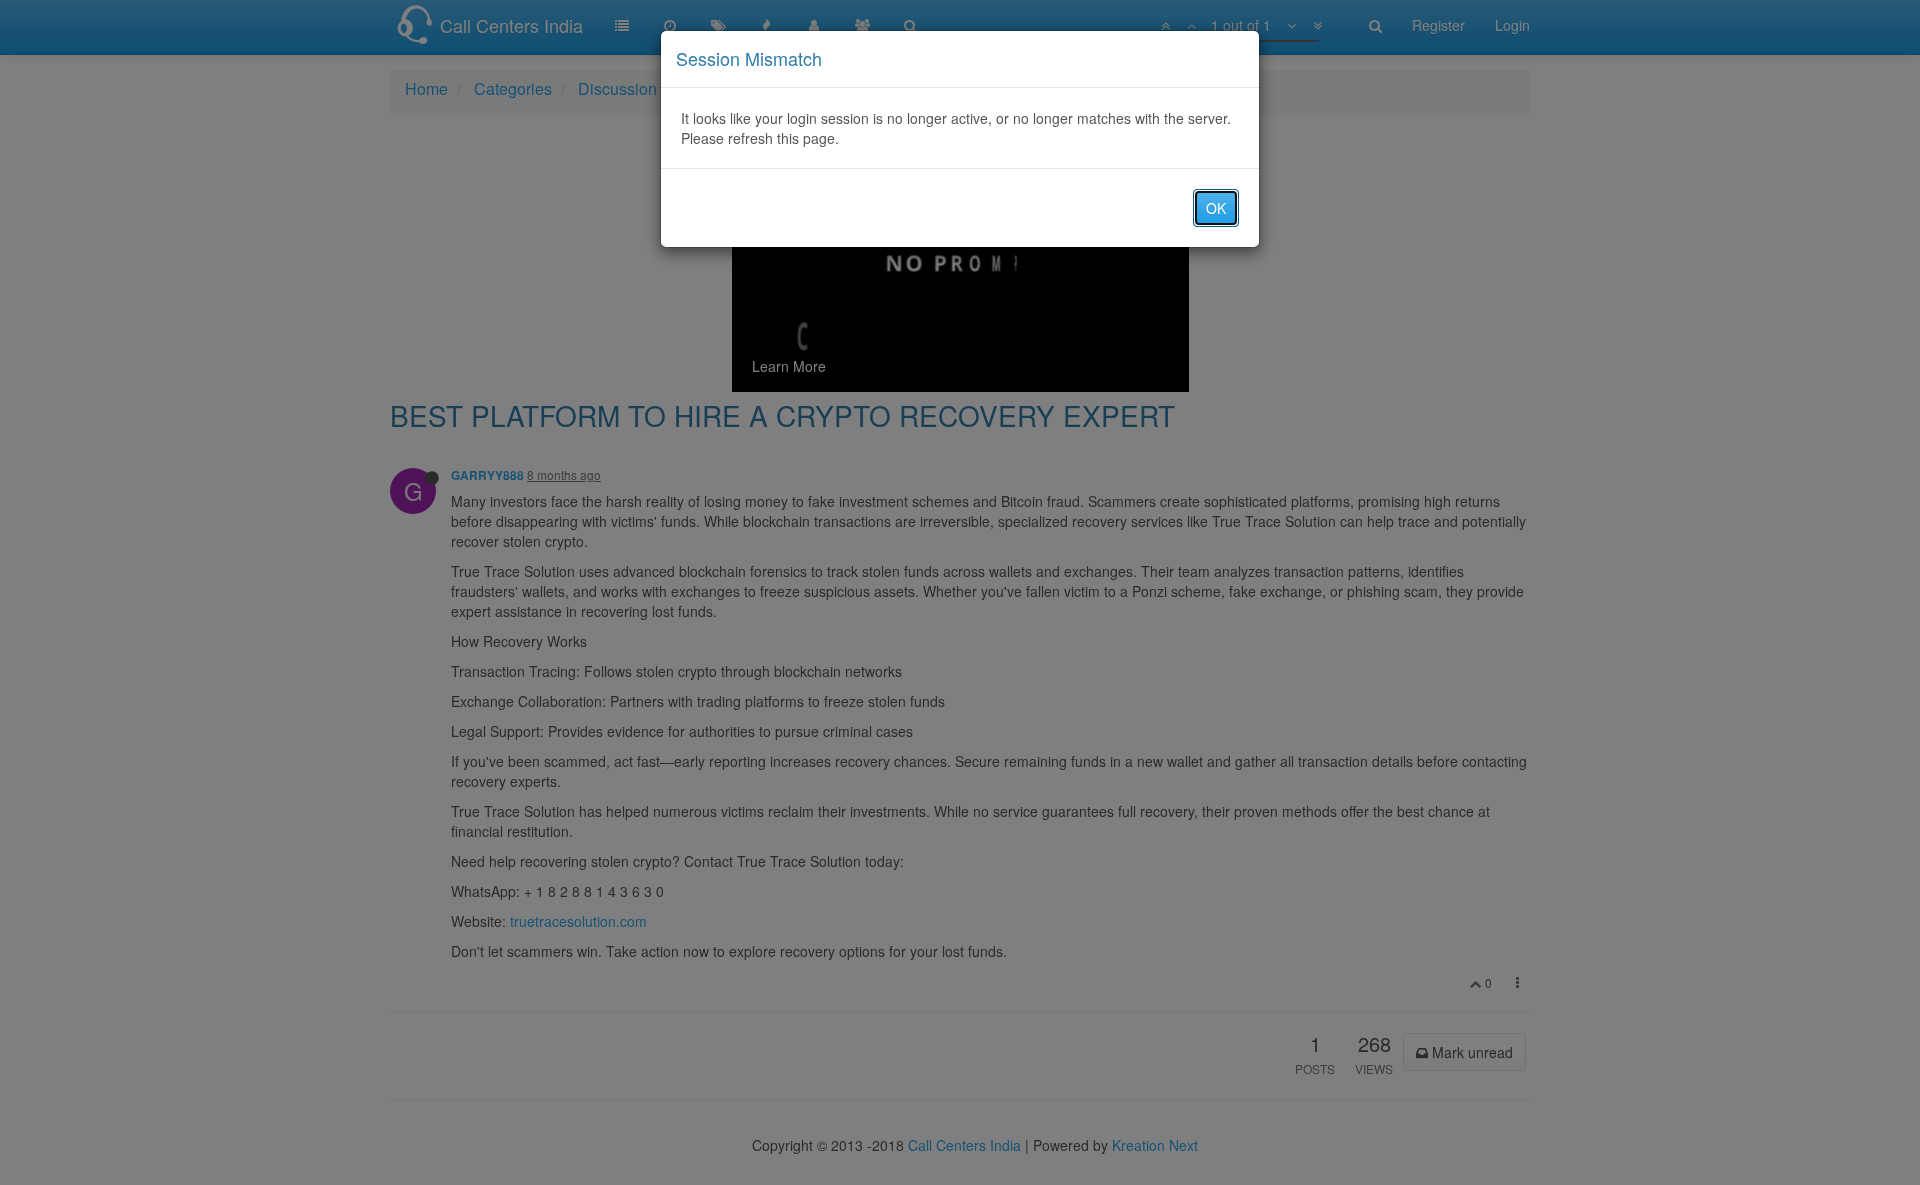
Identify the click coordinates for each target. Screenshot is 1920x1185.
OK (1216, 208)
